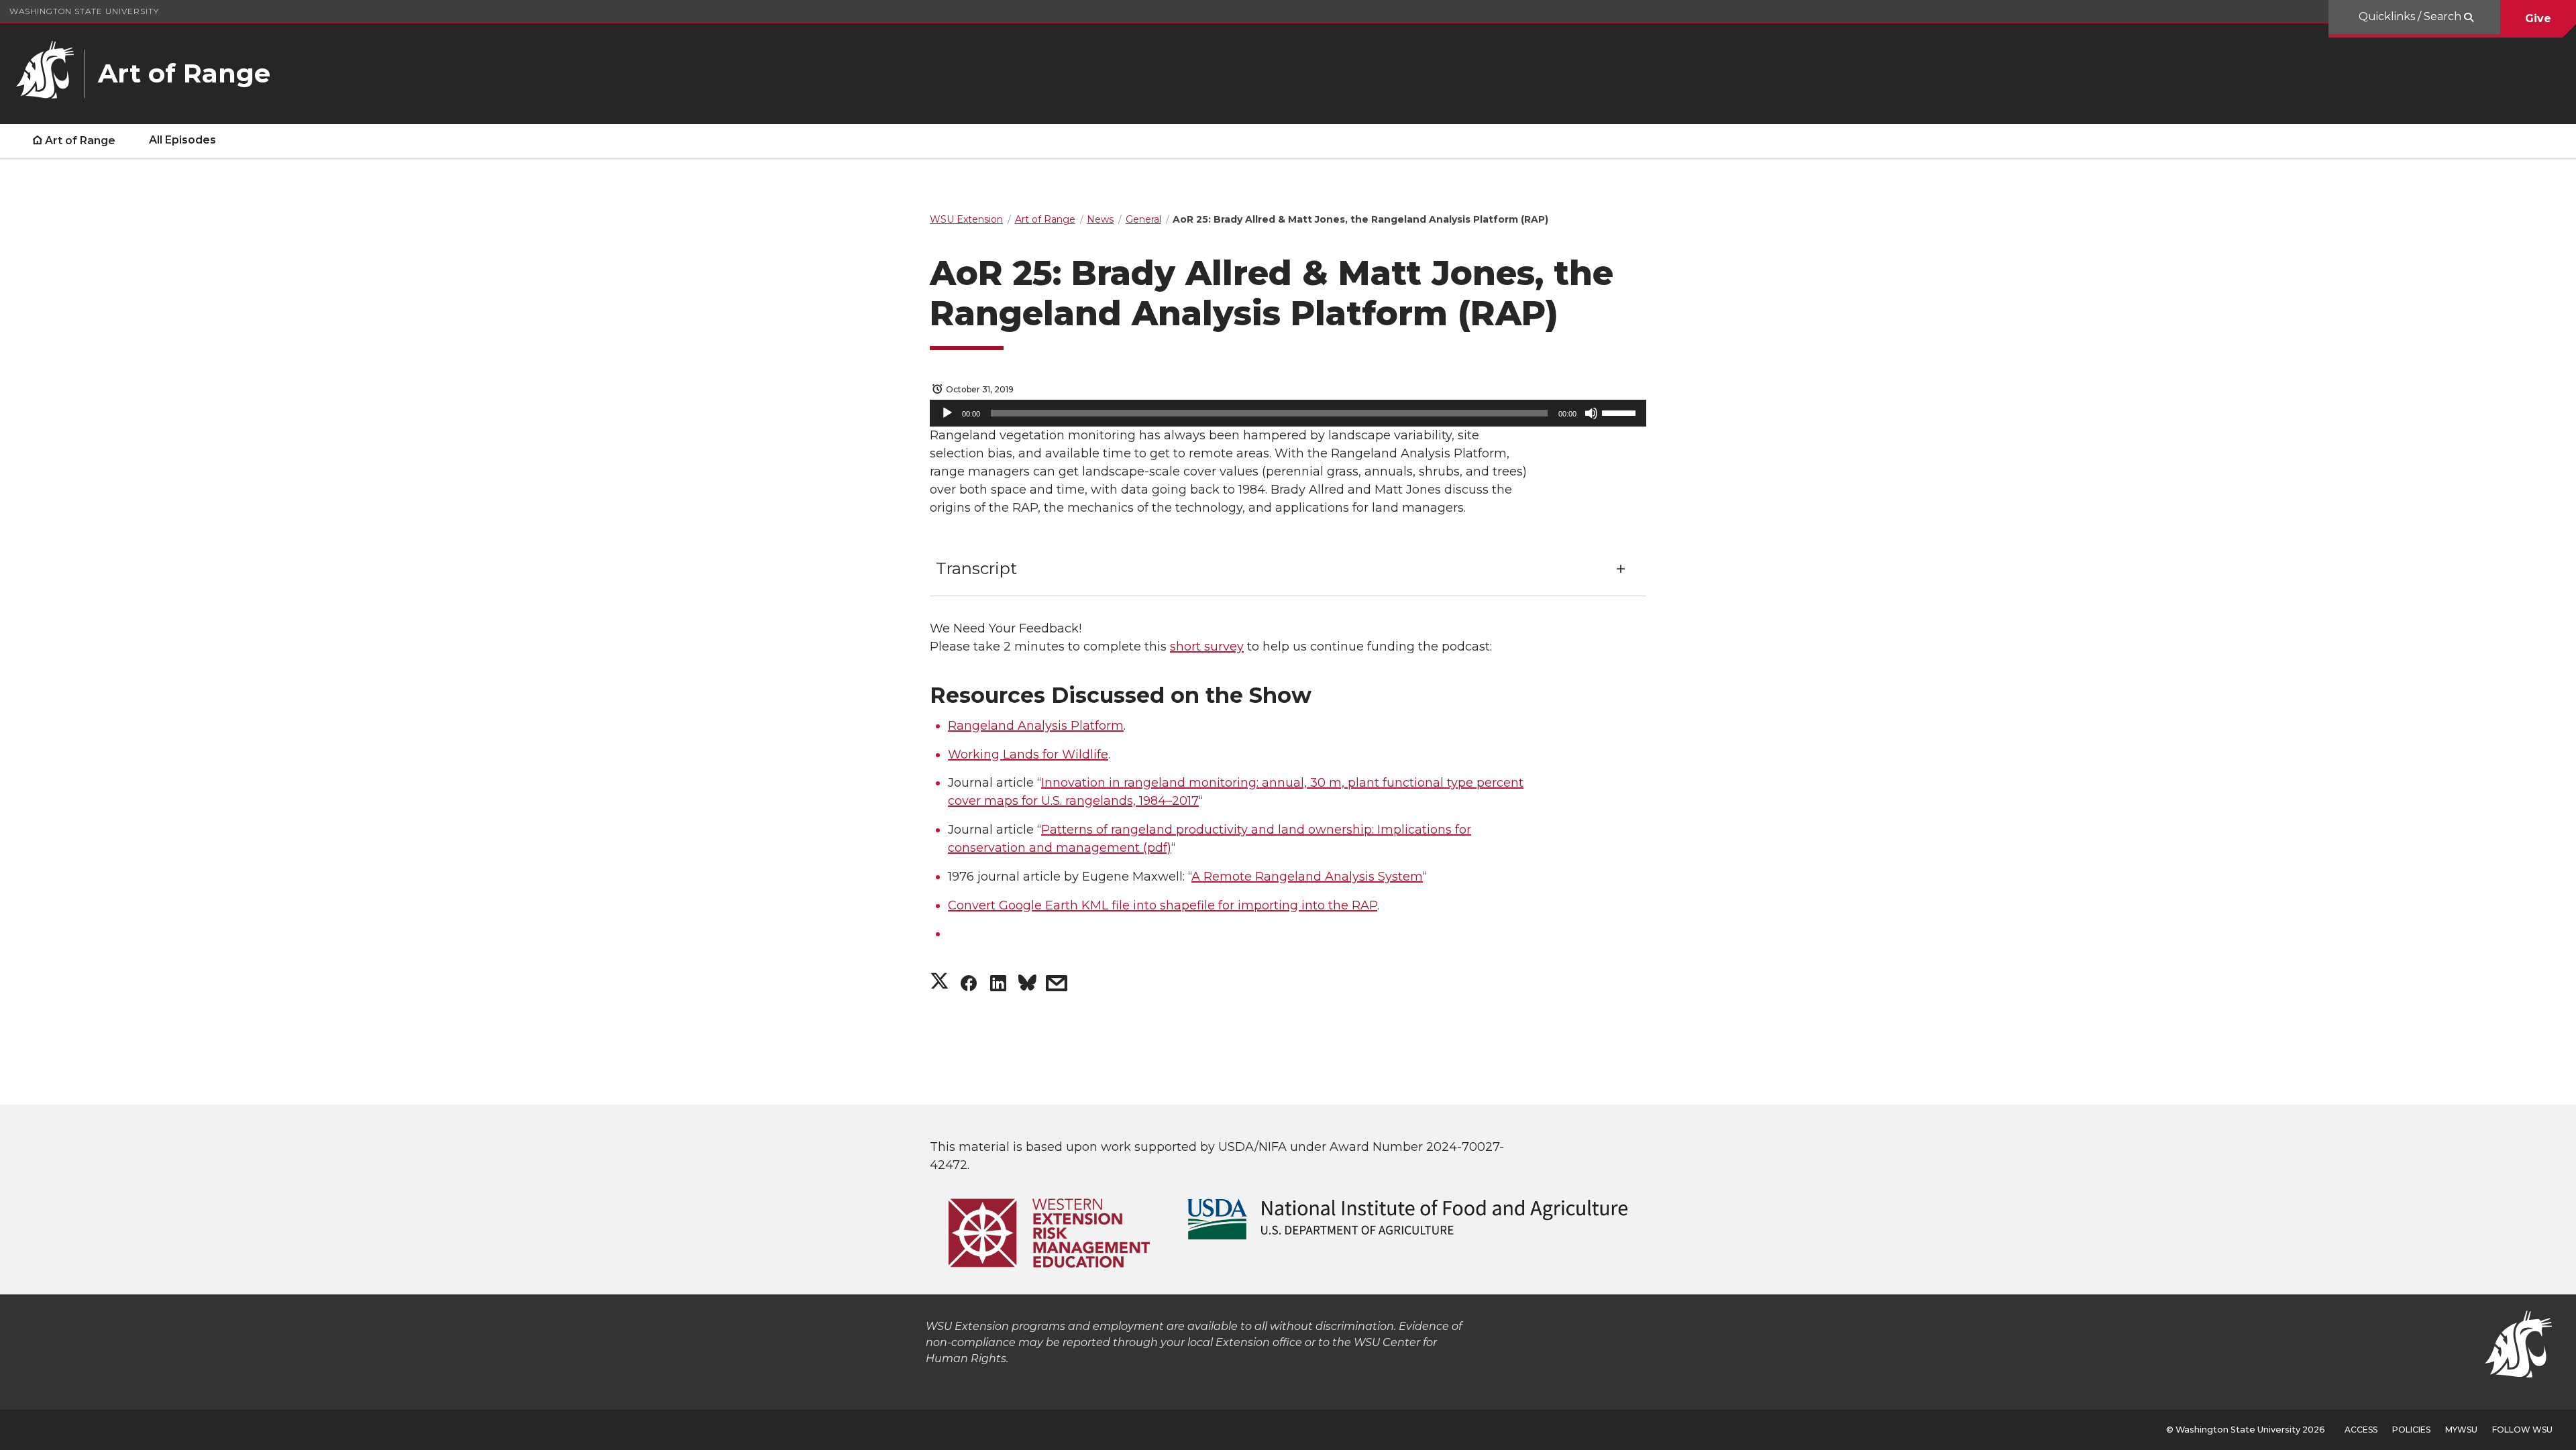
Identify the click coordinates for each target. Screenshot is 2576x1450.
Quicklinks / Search (2411, 16)
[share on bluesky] (1027, 986)
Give (2538, 18)
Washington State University (84, 11)
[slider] (1621, 412)
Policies (2411, 1430)
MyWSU (2461, 1430)
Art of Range (80, 141)
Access (2361, 1430)
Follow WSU (2522, 1430)
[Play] (947, 413)
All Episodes (182, 140)
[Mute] (1591, 413)
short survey (1207, 647)
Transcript (976, 568)
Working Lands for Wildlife (1028, 755)
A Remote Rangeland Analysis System (1307, 877)
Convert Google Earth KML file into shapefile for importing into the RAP (1163, 905)
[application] (1288, 413)
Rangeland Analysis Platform (1036, 726)
